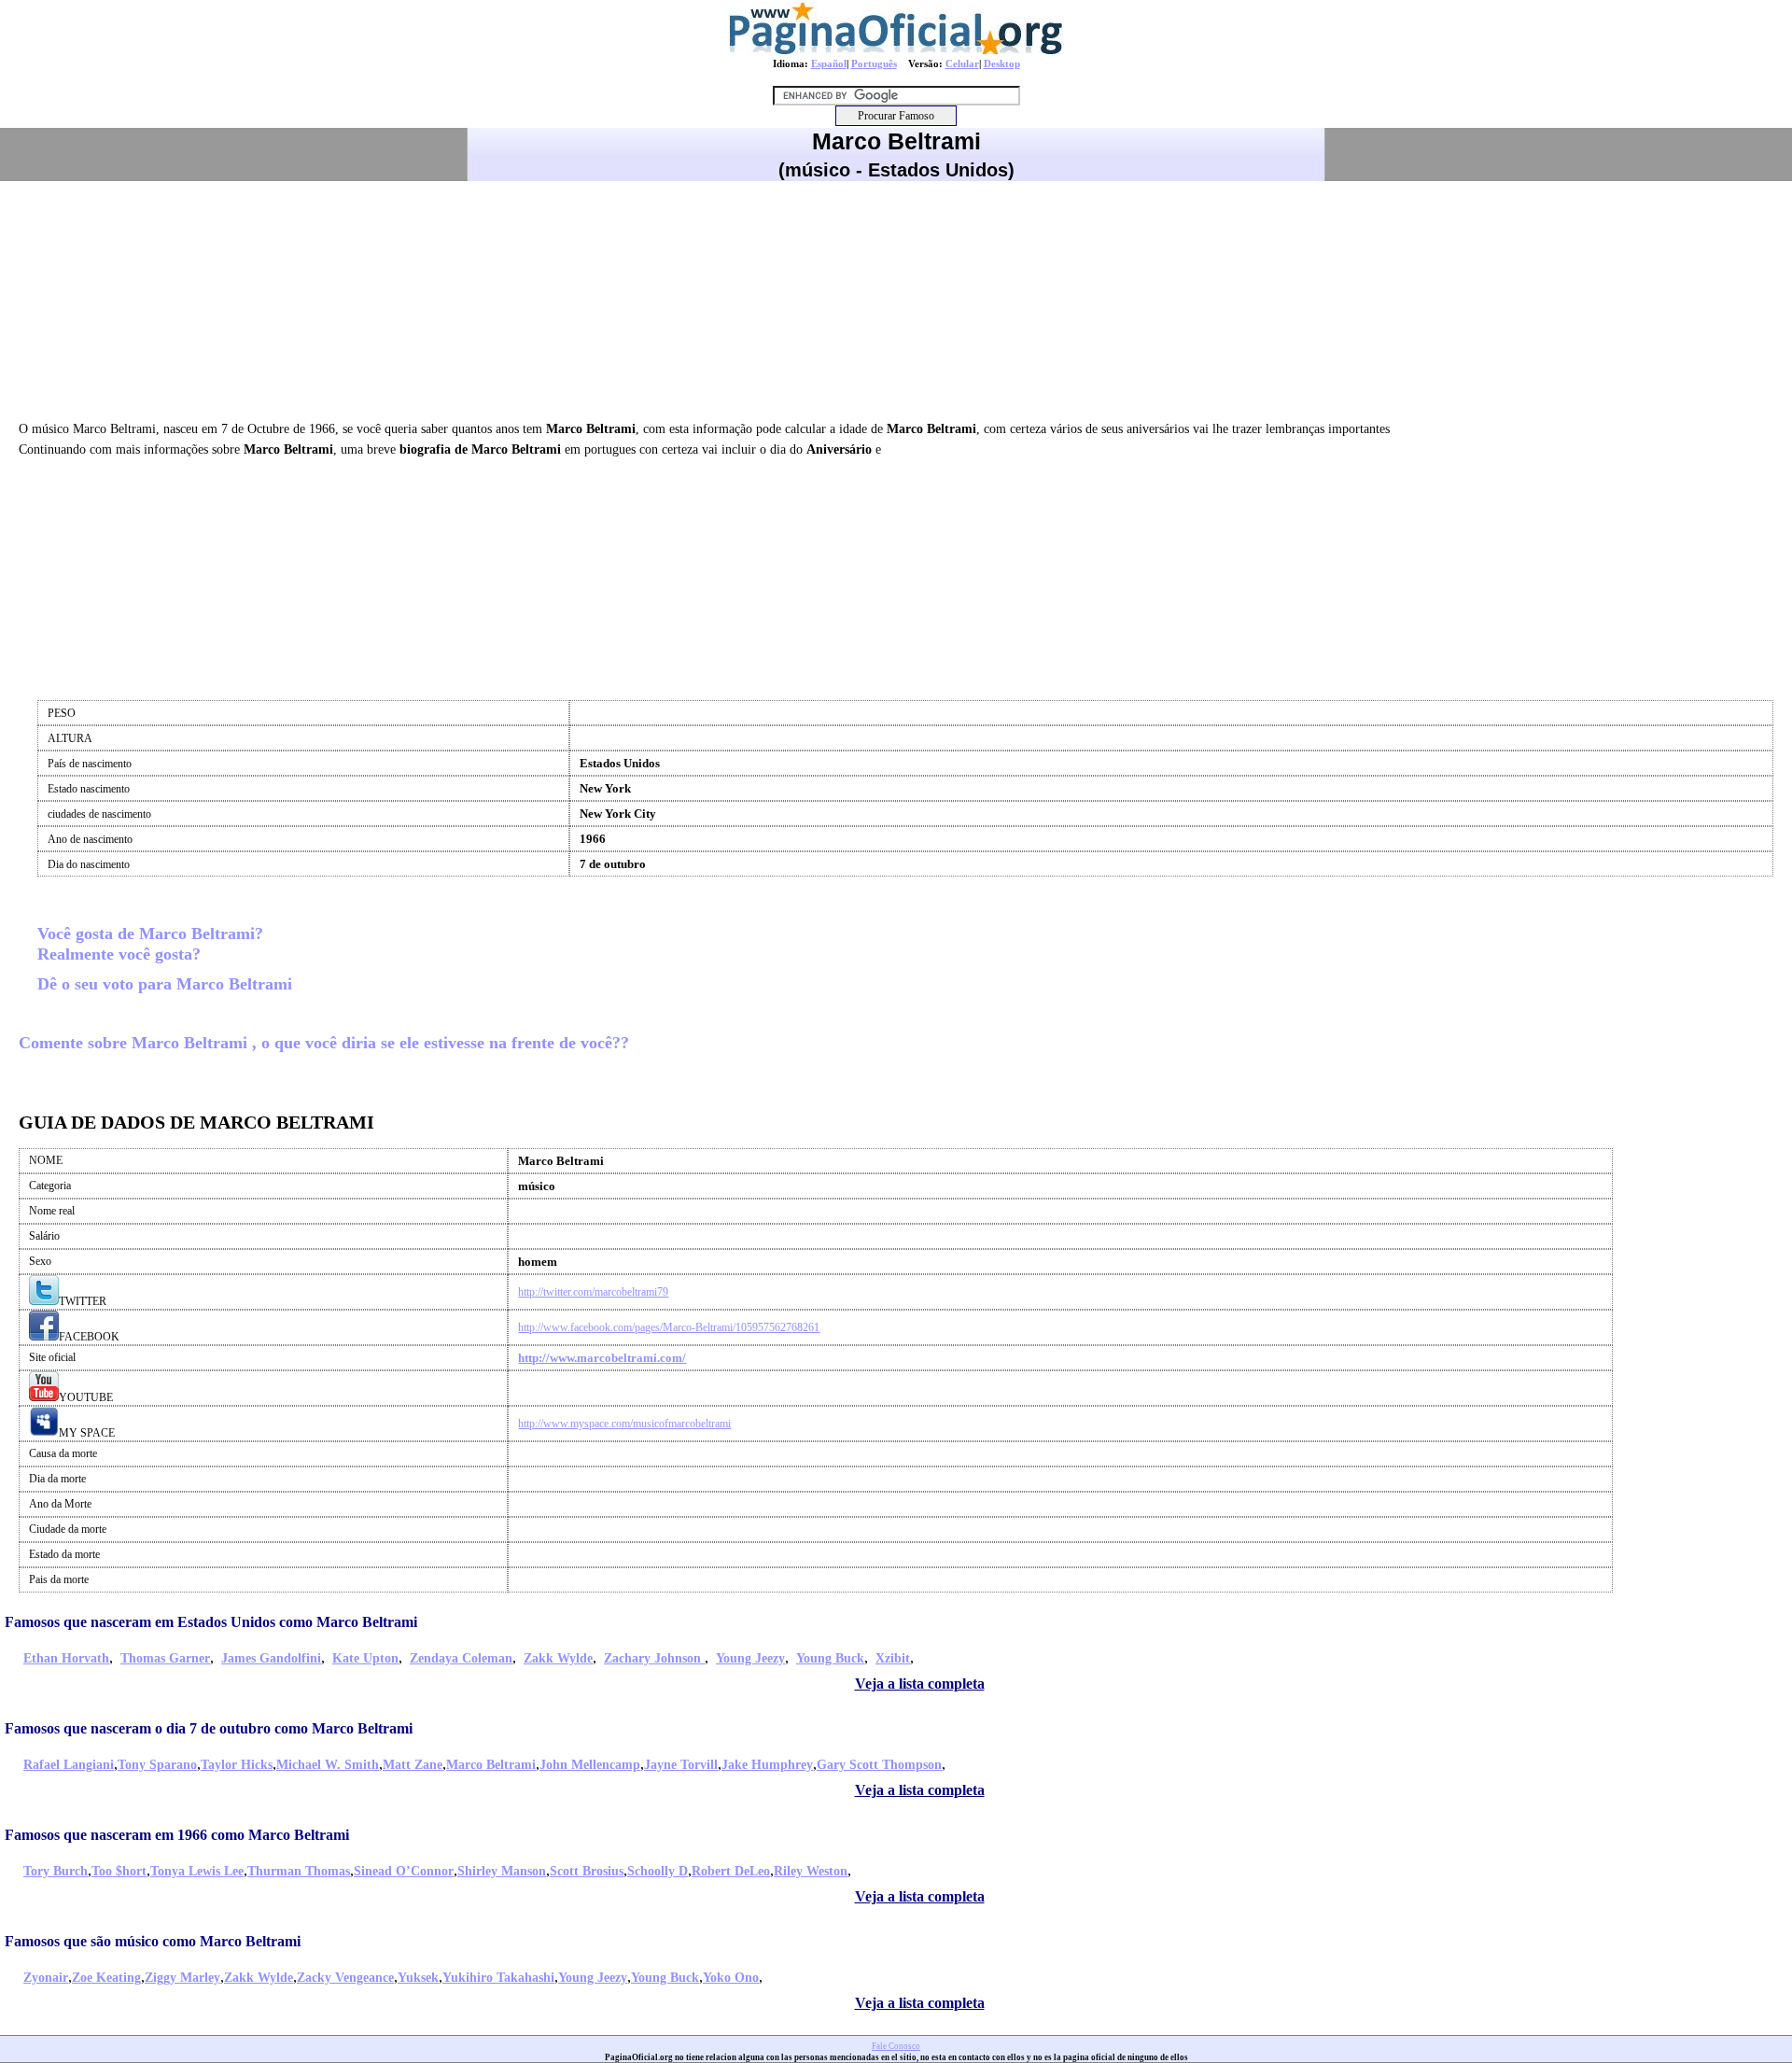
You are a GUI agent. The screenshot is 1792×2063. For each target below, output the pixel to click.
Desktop (1002, 63)
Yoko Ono (731, 1978)
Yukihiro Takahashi (498, 1978)
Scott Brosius (587, 1871)
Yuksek (418, 1978)
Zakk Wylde (558, 1658)
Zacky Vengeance (345, 1978)
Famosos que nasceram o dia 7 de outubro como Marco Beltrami (209, 1728)
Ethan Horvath (66, 1658)
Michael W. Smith (328, 1765)
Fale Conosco (896, 2046)
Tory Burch (56, 1871)
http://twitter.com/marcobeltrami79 (593, 1292)
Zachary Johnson (654, 1658)
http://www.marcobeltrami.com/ (602, 1358)
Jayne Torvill (681, 1765)
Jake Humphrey (767, 1765)
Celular (962, 63)
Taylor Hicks (237, 1765)
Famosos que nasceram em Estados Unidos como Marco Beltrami (211, 1622)
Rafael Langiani (69, 1765)
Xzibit (893, 1658)
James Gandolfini (271, 1658)
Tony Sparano (157, 1765)
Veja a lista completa (920, 1684)
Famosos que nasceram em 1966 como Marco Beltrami (177, 1835)
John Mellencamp (590, 1765)
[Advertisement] (896, 298)
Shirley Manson (502, 1871)
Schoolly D (658, 1871)
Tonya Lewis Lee (197, 1871)
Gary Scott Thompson (879, 1765)
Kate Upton (365, 1658)
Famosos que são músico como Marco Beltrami (153, 1941)
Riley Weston (811, 1871)
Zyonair (46, 1978)
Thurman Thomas (299, 1871)
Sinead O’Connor (404, 1871)
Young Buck (830, 1658)
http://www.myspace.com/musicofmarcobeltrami (624, 1424)
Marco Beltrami (491, 1765)
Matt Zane (413, 1765)
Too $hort (119, 1871)
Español (829, 63)
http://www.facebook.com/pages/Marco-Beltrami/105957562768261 (669, 1327)
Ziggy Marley (182, 1978)
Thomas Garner (165, 1658)
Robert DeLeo (731, 1871)
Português (874, 63)
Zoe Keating (106, 1978)
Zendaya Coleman (461, 1658)
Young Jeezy (750, 1658)
